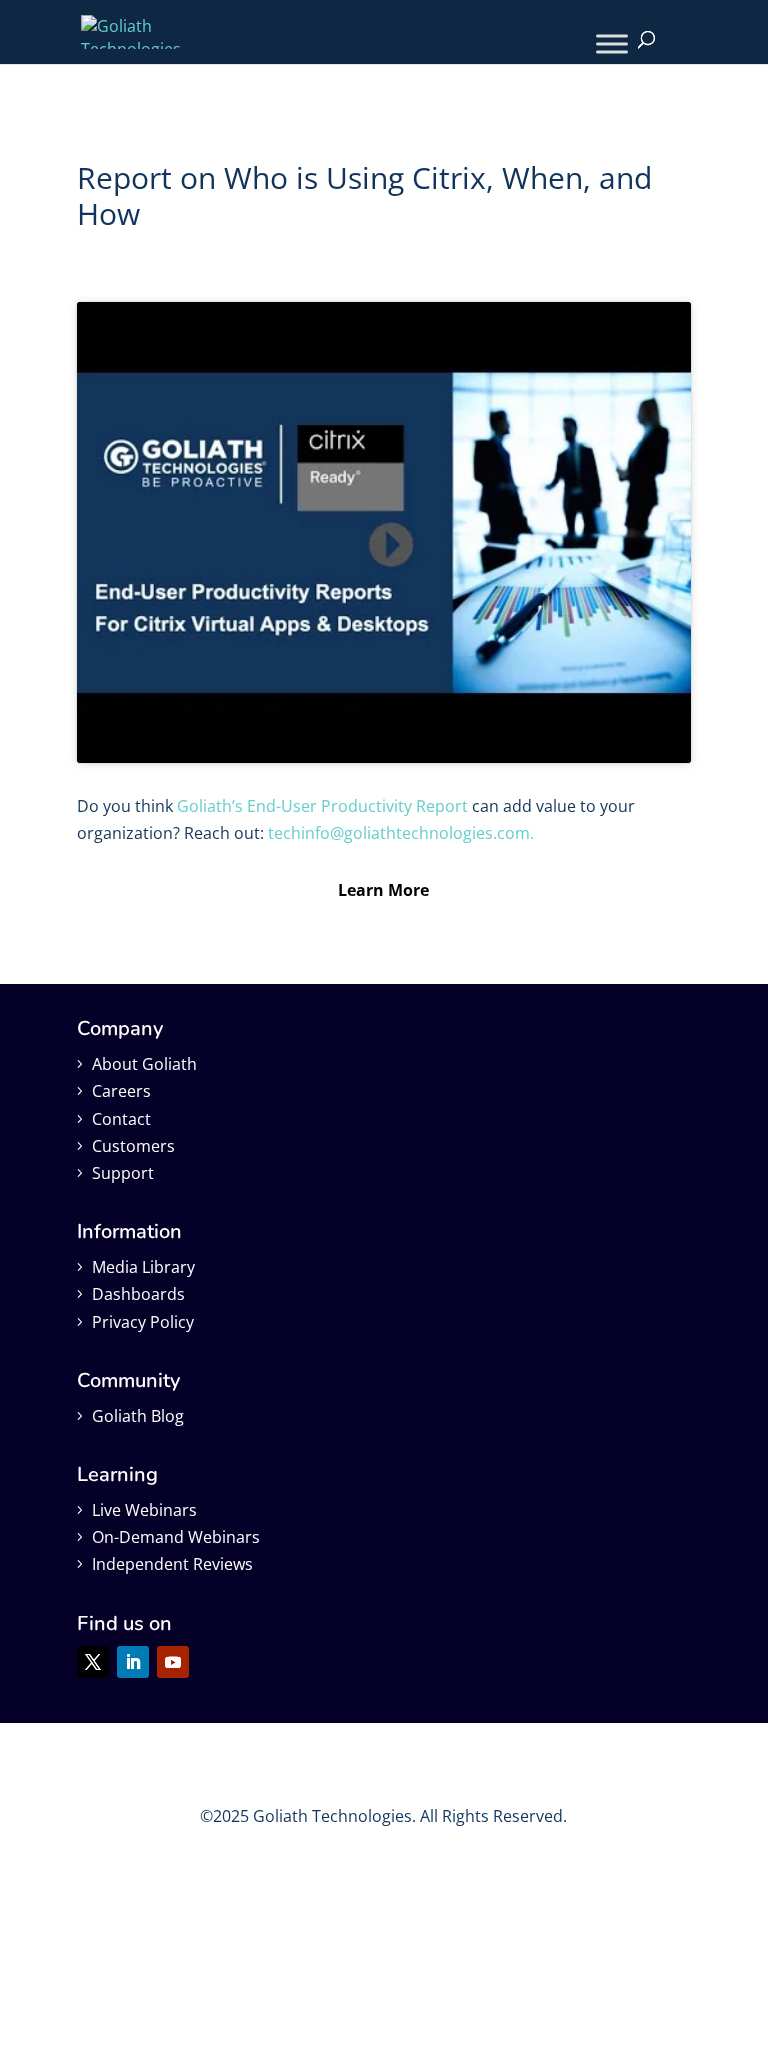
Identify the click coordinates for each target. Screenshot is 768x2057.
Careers (121, 1091)
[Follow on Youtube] (173, 1662)
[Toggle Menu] (612, 43)
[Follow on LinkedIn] (133, 1662)
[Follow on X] (93, 1662)
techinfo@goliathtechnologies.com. (401, 833)
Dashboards (138, 1294)
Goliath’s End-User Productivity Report (322, 806)
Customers (133, 1146)
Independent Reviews (172, 1564)
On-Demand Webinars (176, 1537)
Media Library (143, 1267)
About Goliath (144, 1064)
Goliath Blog (138, 1416)
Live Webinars (144, 1510)
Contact (121, 1119)
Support (123, 1173)
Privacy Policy (143, 1322)
